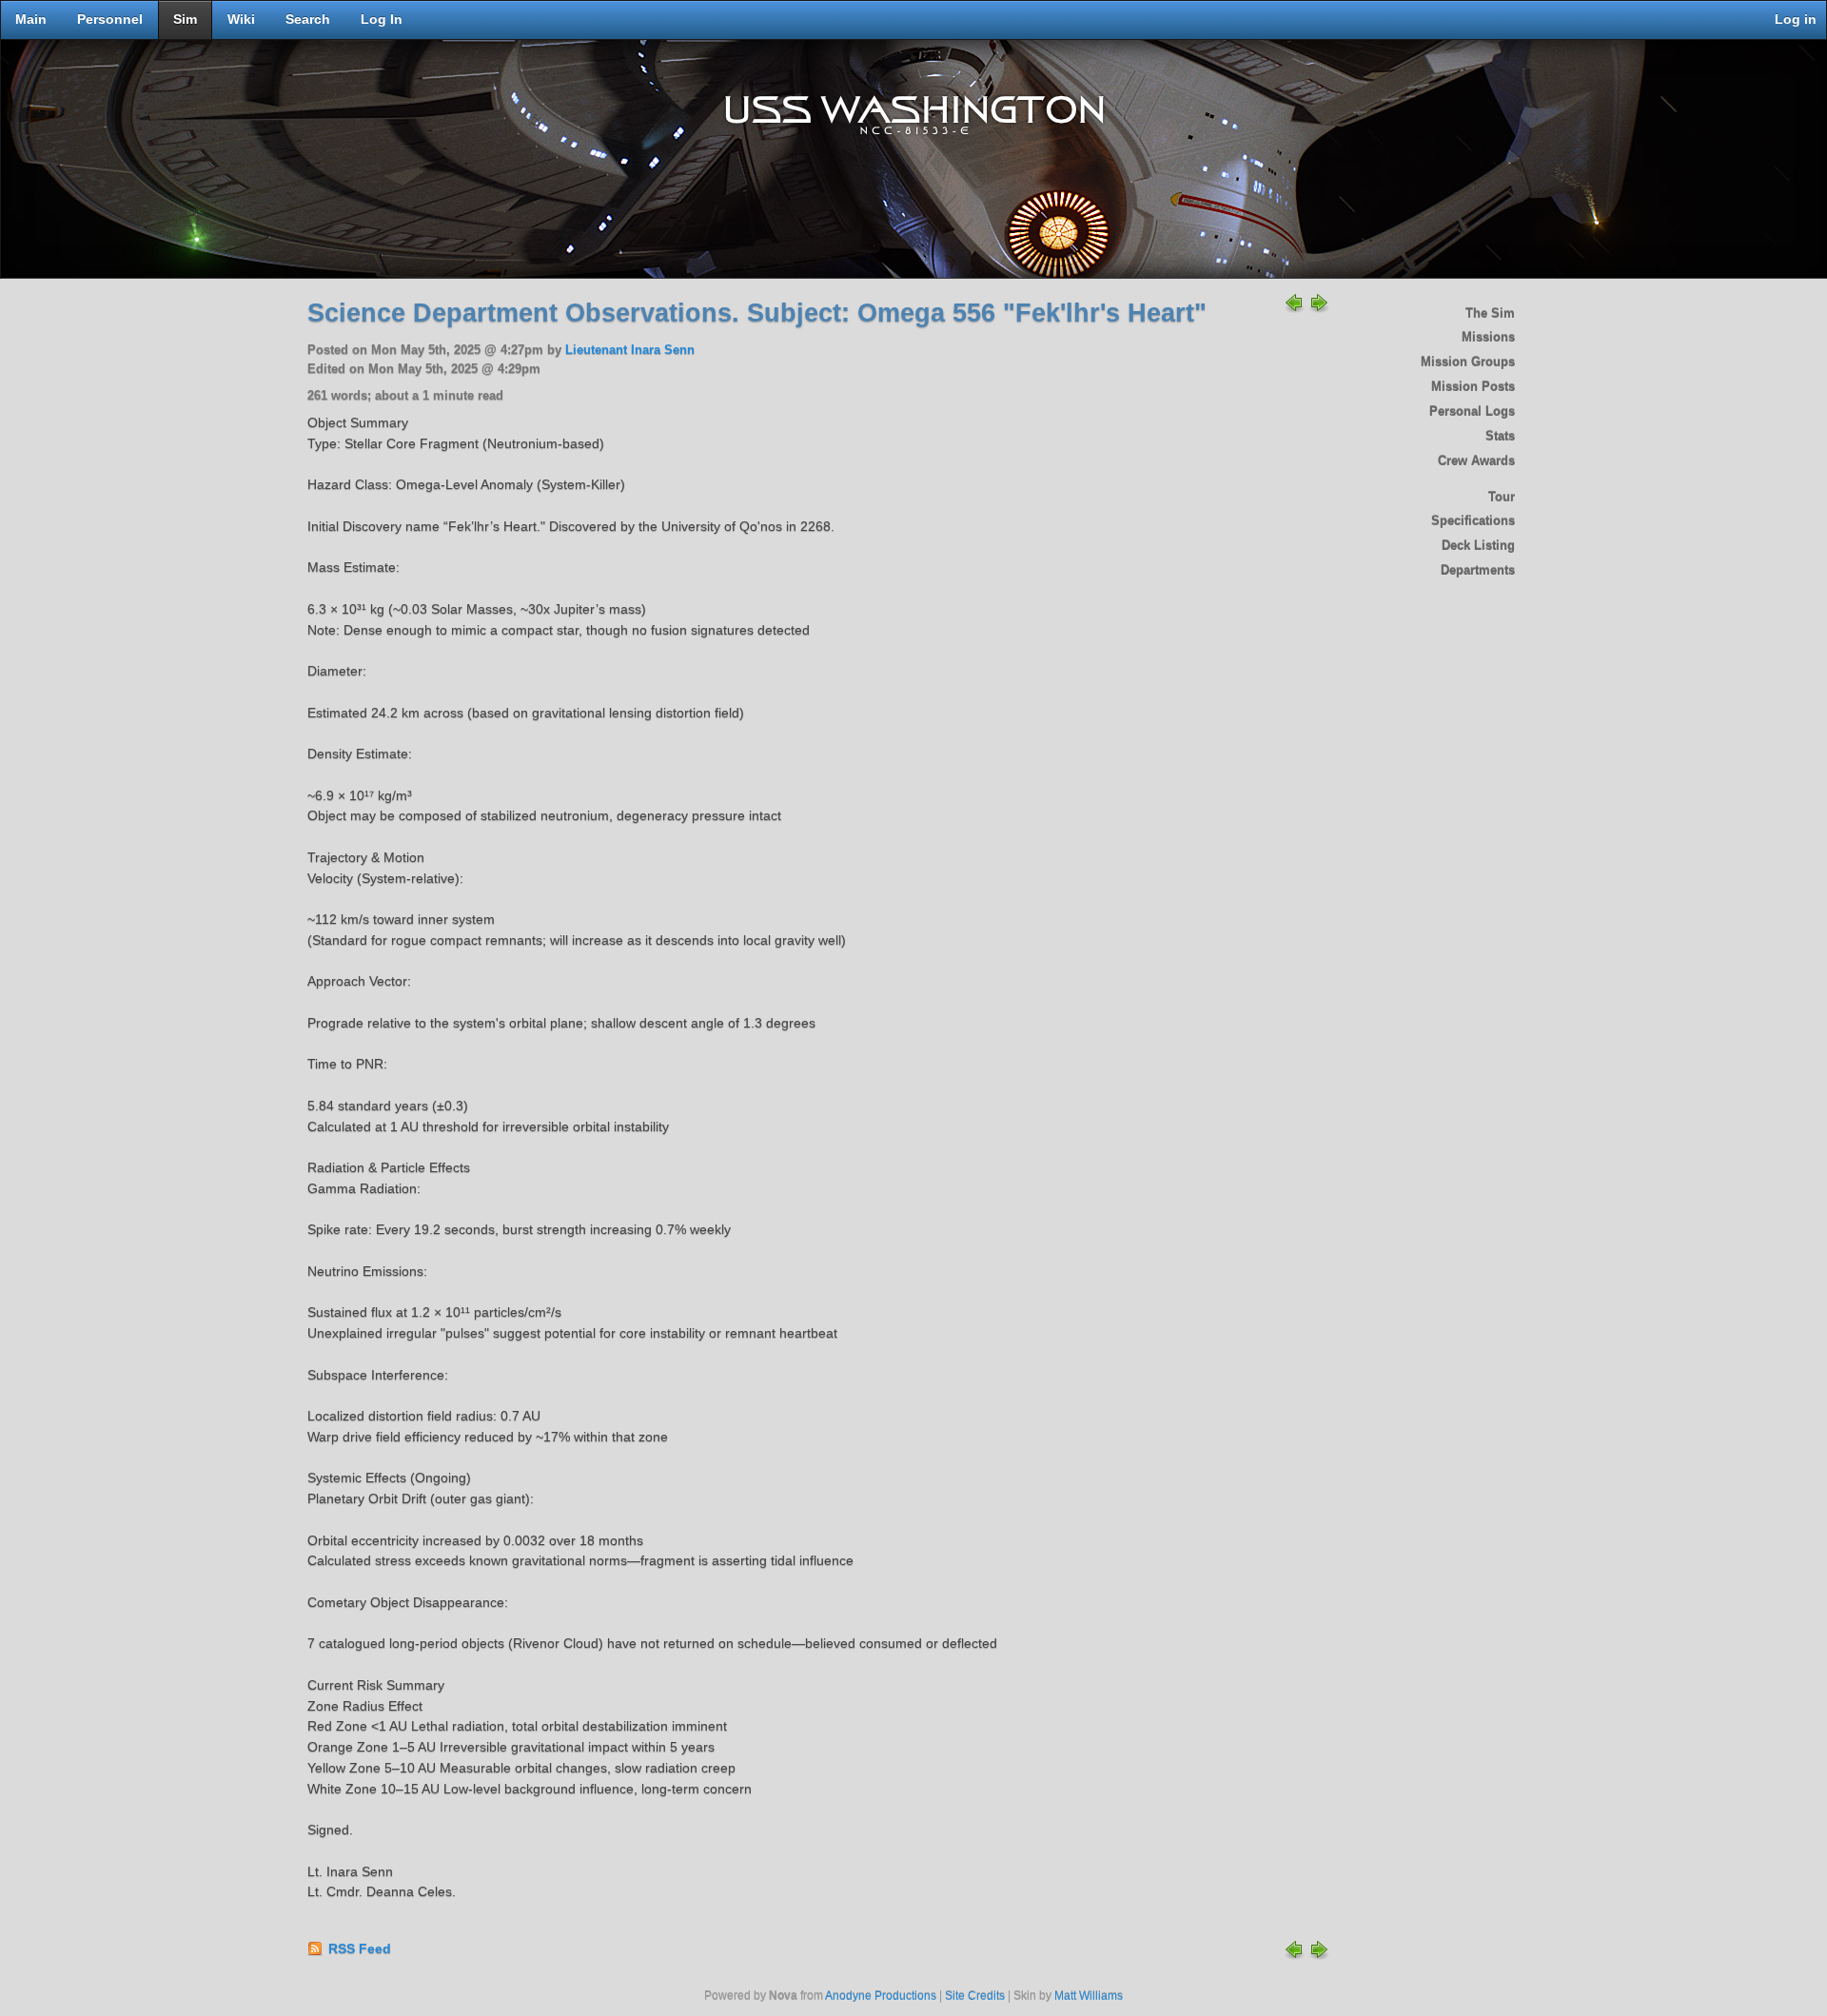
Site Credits (975, 1996)
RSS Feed (360, 1949)
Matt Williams (1089, 1996)
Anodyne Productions (881, 1996)
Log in (1796, 20)
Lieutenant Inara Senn (630, 350)
